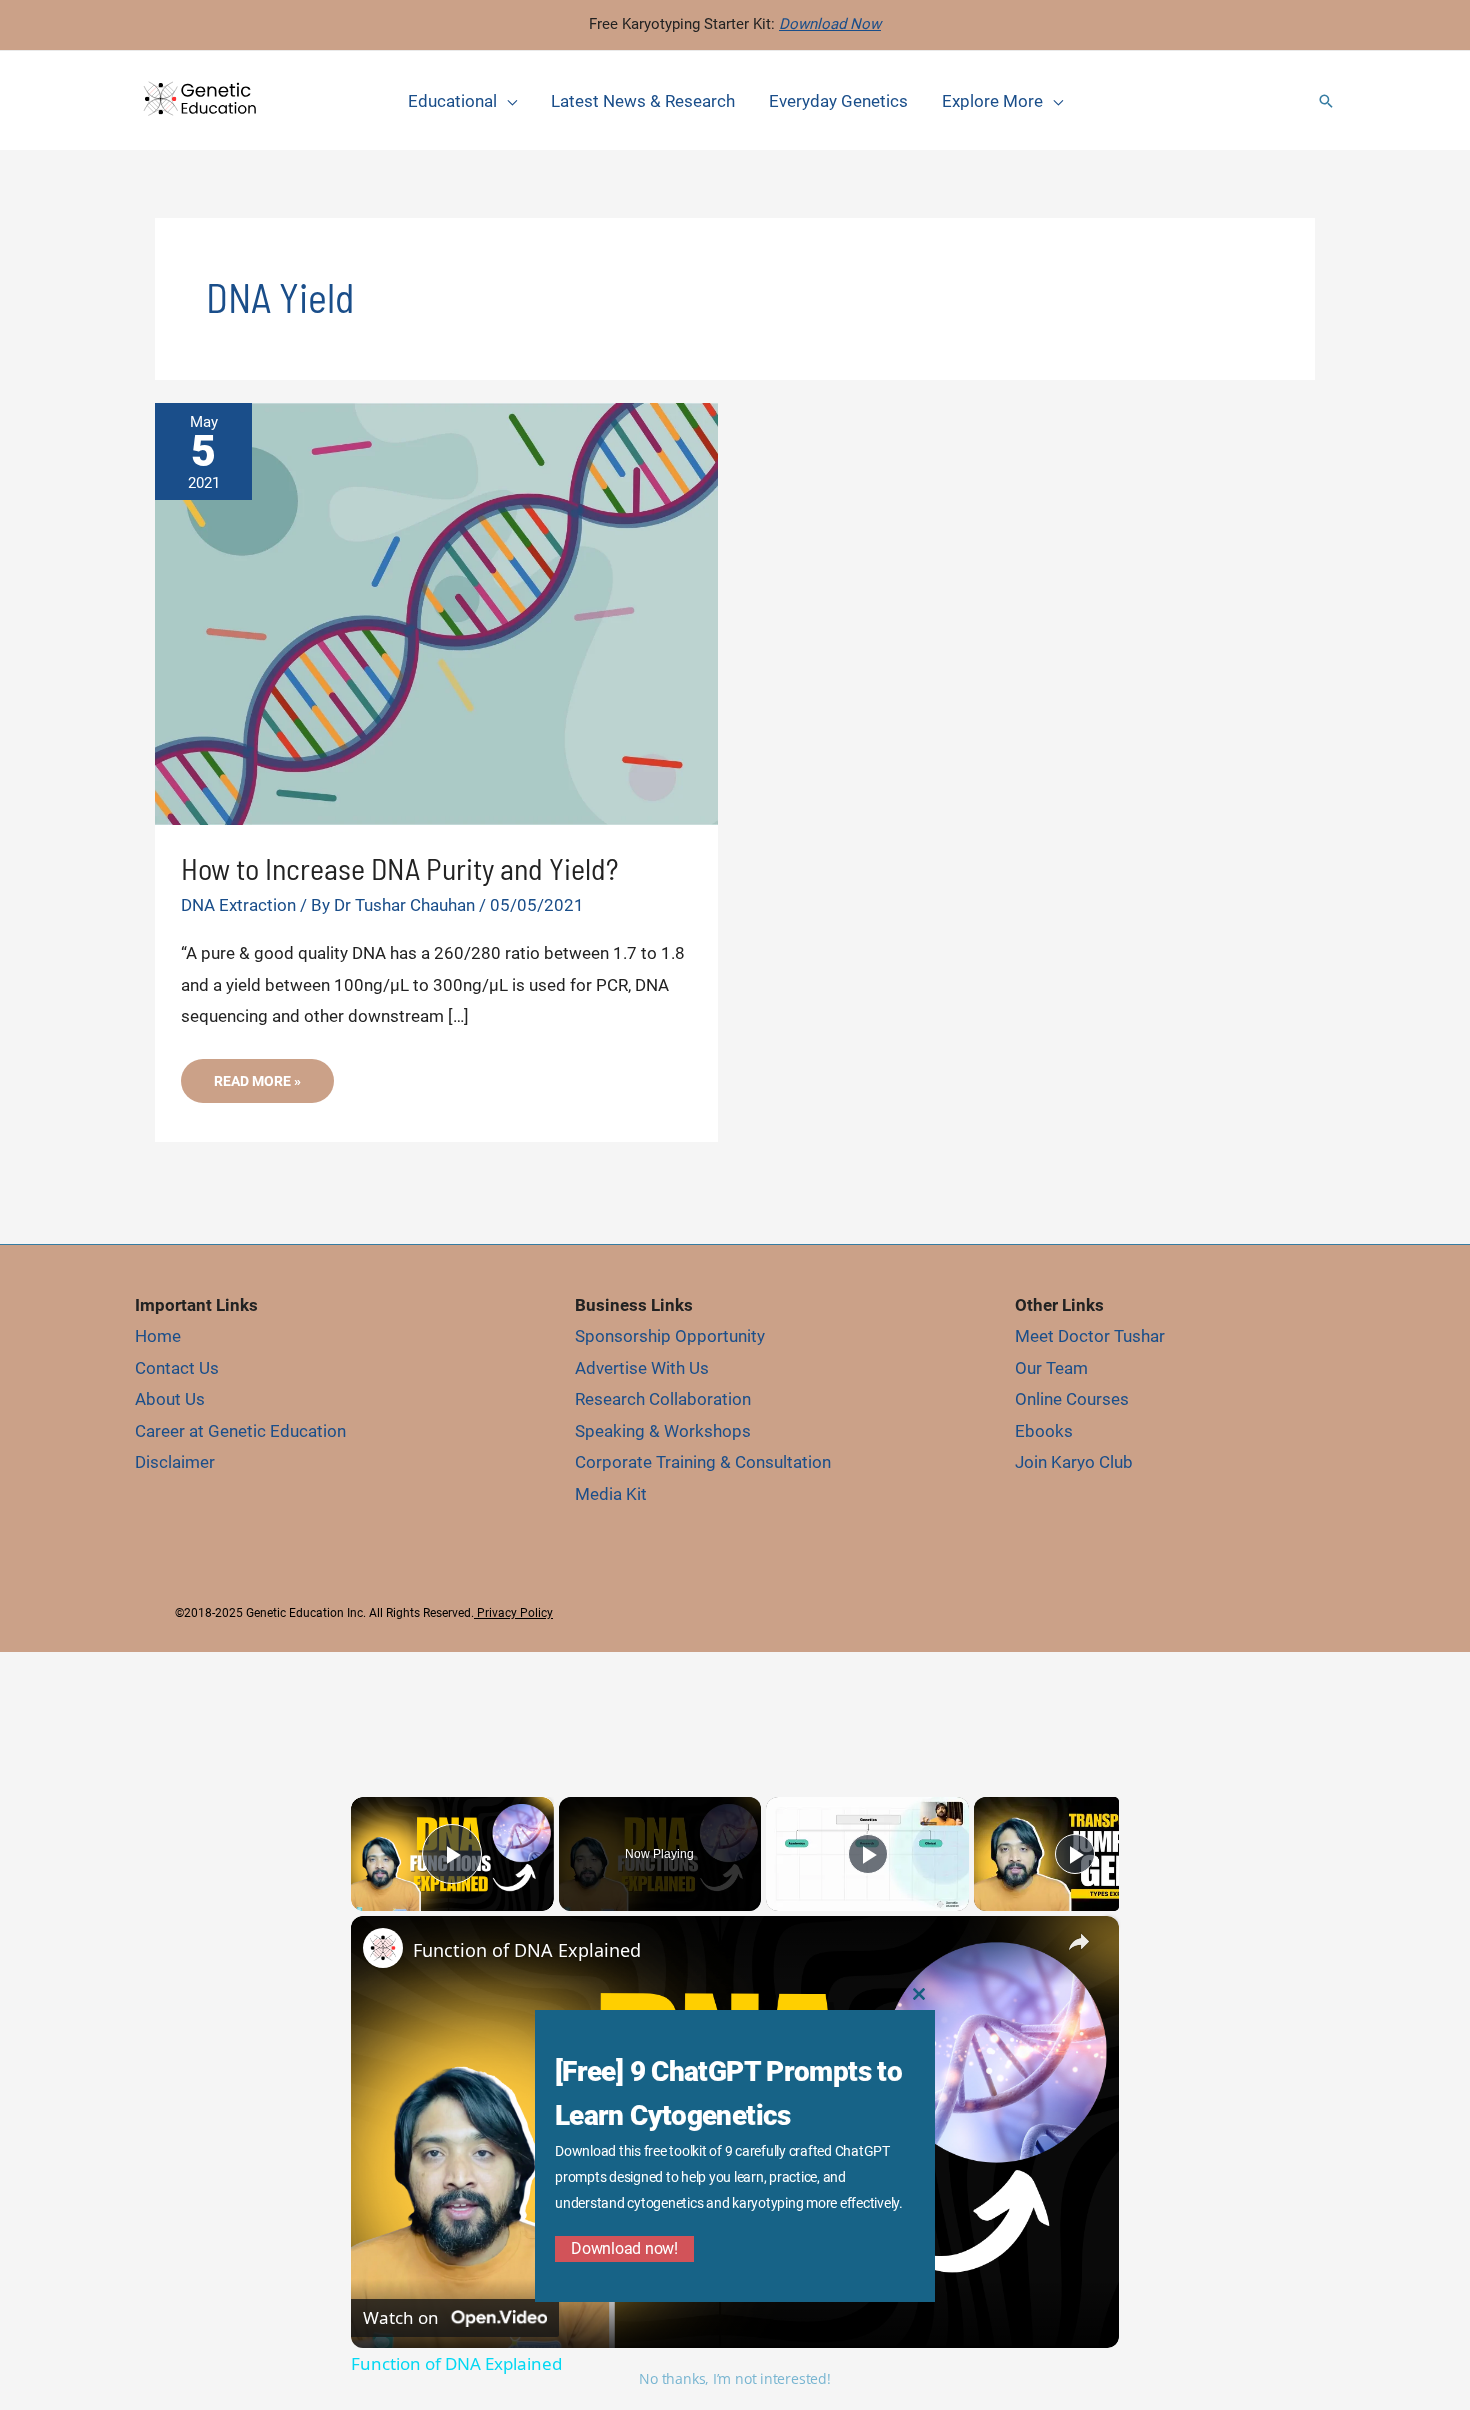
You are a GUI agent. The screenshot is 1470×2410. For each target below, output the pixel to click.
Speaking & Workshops (663, 1431)
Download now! (624, 2248)
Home (158, 1336)
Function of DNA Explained (527, 1950)
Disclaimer (175, 1462)
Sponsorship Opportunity (670, 1336)
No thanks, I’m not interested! (734, 2378)
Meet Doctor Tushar (1090, 1336)
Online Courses (1072, 1399)
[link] (383, 1948)
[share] (1079, 1941)
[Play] (868, 1854)
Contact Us (177, 1368)
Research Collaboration (663, 1399)
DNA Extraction (238, 905)
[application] (507, 101)
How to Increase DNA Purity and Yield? (399, 868)
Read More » (257, 1087)
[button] (1326, 101)
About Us (170, 1399)
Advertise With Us (642, 1368)
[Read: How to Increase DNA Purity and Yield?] (436, 612)
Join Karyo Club (1074, 1462)
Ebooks (1044, 1431)
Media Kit (611, 1494)
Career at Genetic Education (240, 1431)
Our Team (1051, 1368)
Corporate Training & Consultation (703, 1462)
